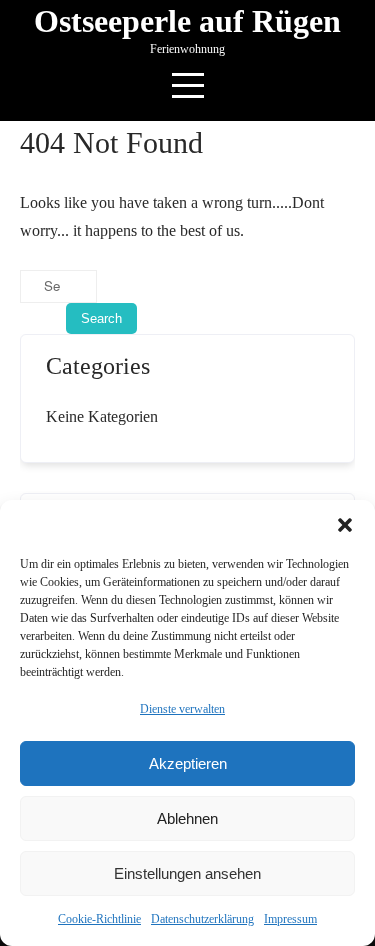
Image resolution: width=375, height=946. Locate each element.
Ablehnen (187, 818)
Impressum (290, 919)
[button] (345, 525)
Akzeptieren (188, 763)
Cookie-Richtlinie (99, 919)
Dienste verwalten (182, 709)
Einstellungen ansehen (187, 873)
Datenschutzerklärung (202, 919)
